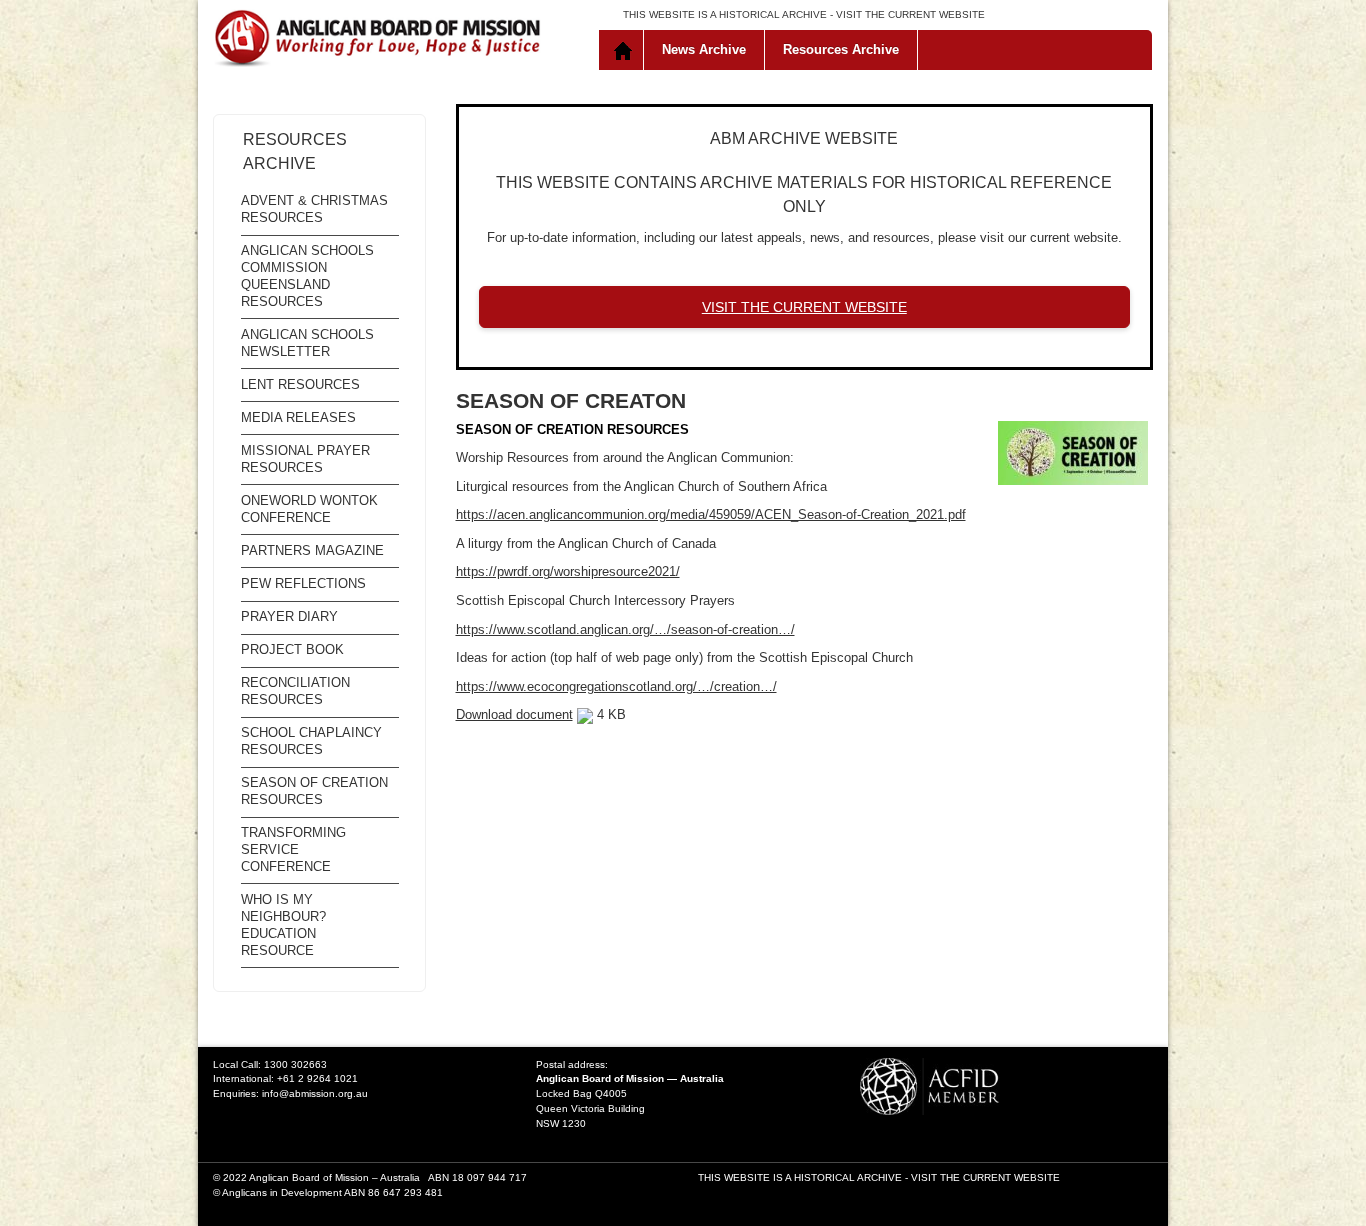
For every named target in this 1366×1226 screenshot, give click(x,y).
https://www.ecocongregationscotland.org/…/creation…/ (616, 686)
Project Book (292, 649)
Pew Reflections (303, 583)
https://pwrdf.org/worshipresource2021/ (568, 571)
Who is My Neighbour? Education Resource (283, 925)
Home (625, 50)
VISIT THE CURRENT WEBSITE (910, 14)
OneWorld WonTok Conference (309, 509)
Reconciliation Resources (295, 691)
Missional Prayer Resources (305, 459)
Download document (514, 714)
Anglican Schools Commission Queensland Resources (307, 276)
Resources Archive (841, 49)
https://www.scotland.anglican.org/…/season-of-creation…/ (625, 629)
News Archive (704, 49)
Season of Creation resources (314, 791)
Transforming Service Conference (293, 849)
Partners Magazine (312, 550)
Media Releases (298, 417)
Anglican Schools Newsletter (307, 343)
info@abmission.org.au (315, 1093)
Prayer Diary (289, 616)
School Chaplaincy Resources (311, 741)
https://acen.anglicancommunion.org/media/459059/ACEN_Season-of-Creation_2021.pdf (711, 514)
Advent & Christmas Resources (314, 209)
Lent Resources (300, 384)
